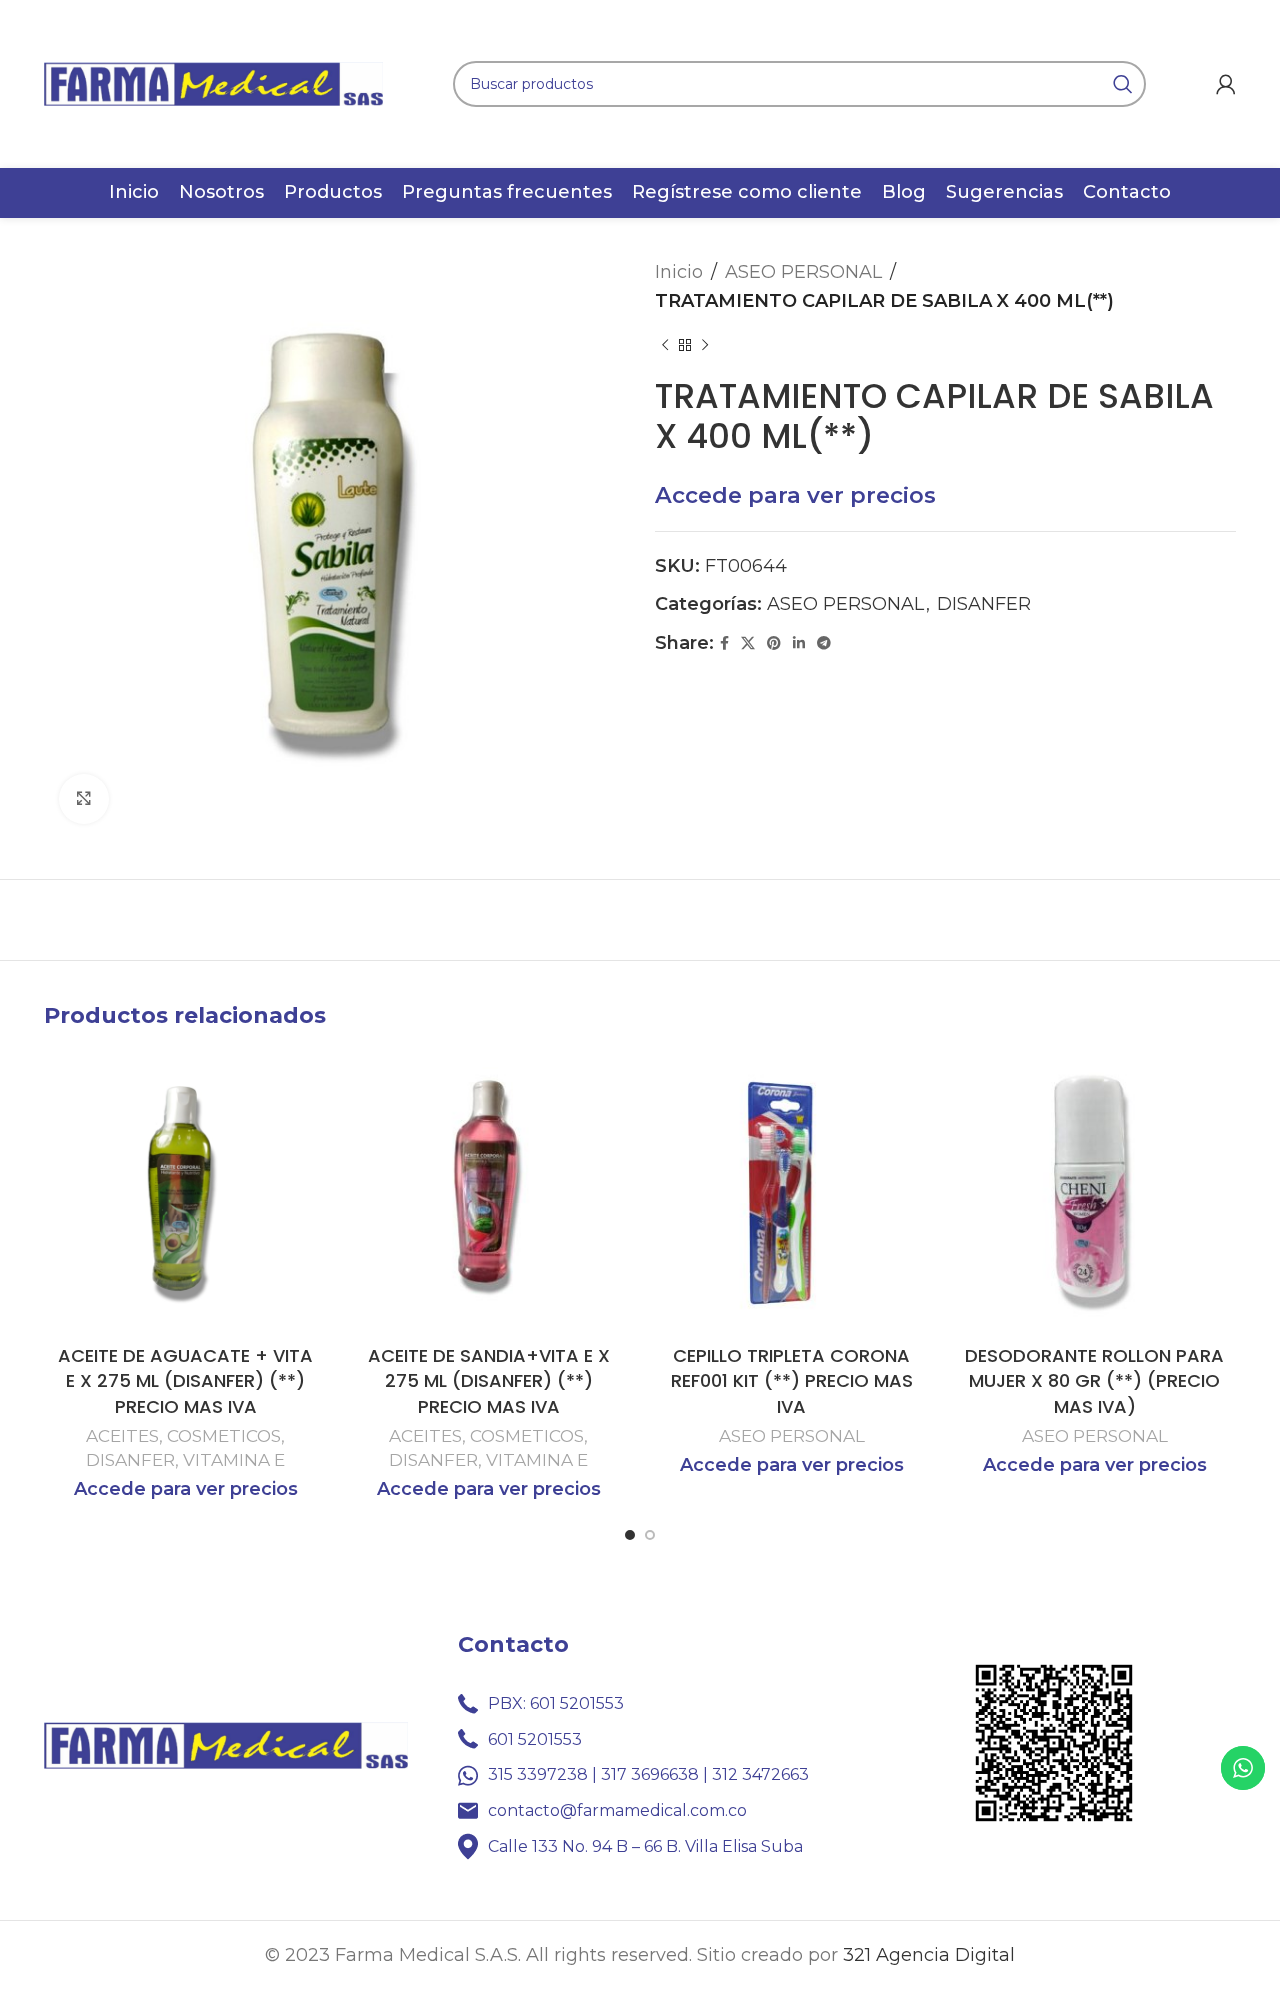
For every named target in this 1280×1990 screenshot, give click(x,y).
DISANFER (984, 604)
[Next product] (705, 346)
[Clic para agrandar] (84, 799)
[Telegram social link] (824, 643)
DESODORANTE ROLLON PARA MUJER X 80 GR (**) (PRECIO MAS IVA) (1094, 1380)
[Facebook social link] (724, 643)
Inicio (679, 272)
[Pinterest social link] (774, 643)
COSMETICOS (224, 1435)
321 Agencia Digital (929, 1955)
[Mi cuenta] (1226, 84)
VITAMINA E (234, 1459)
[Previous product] (665, 346)
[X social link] (748, 643)
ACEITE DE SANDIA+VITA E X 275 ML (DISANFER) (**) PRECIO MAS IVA (489, 1380)
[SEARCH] (1123, 84)
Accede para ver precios (795, 495)
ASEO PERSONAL (803, 272)
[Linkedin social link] (799, 643)
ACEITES (122, 1435)
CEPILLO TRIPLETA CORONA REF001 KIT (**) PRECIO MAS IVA (792, 1380)
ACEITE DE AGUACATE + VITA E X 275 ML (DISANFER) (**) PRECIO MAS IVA (185, 1380)
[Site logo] (213, 83)
